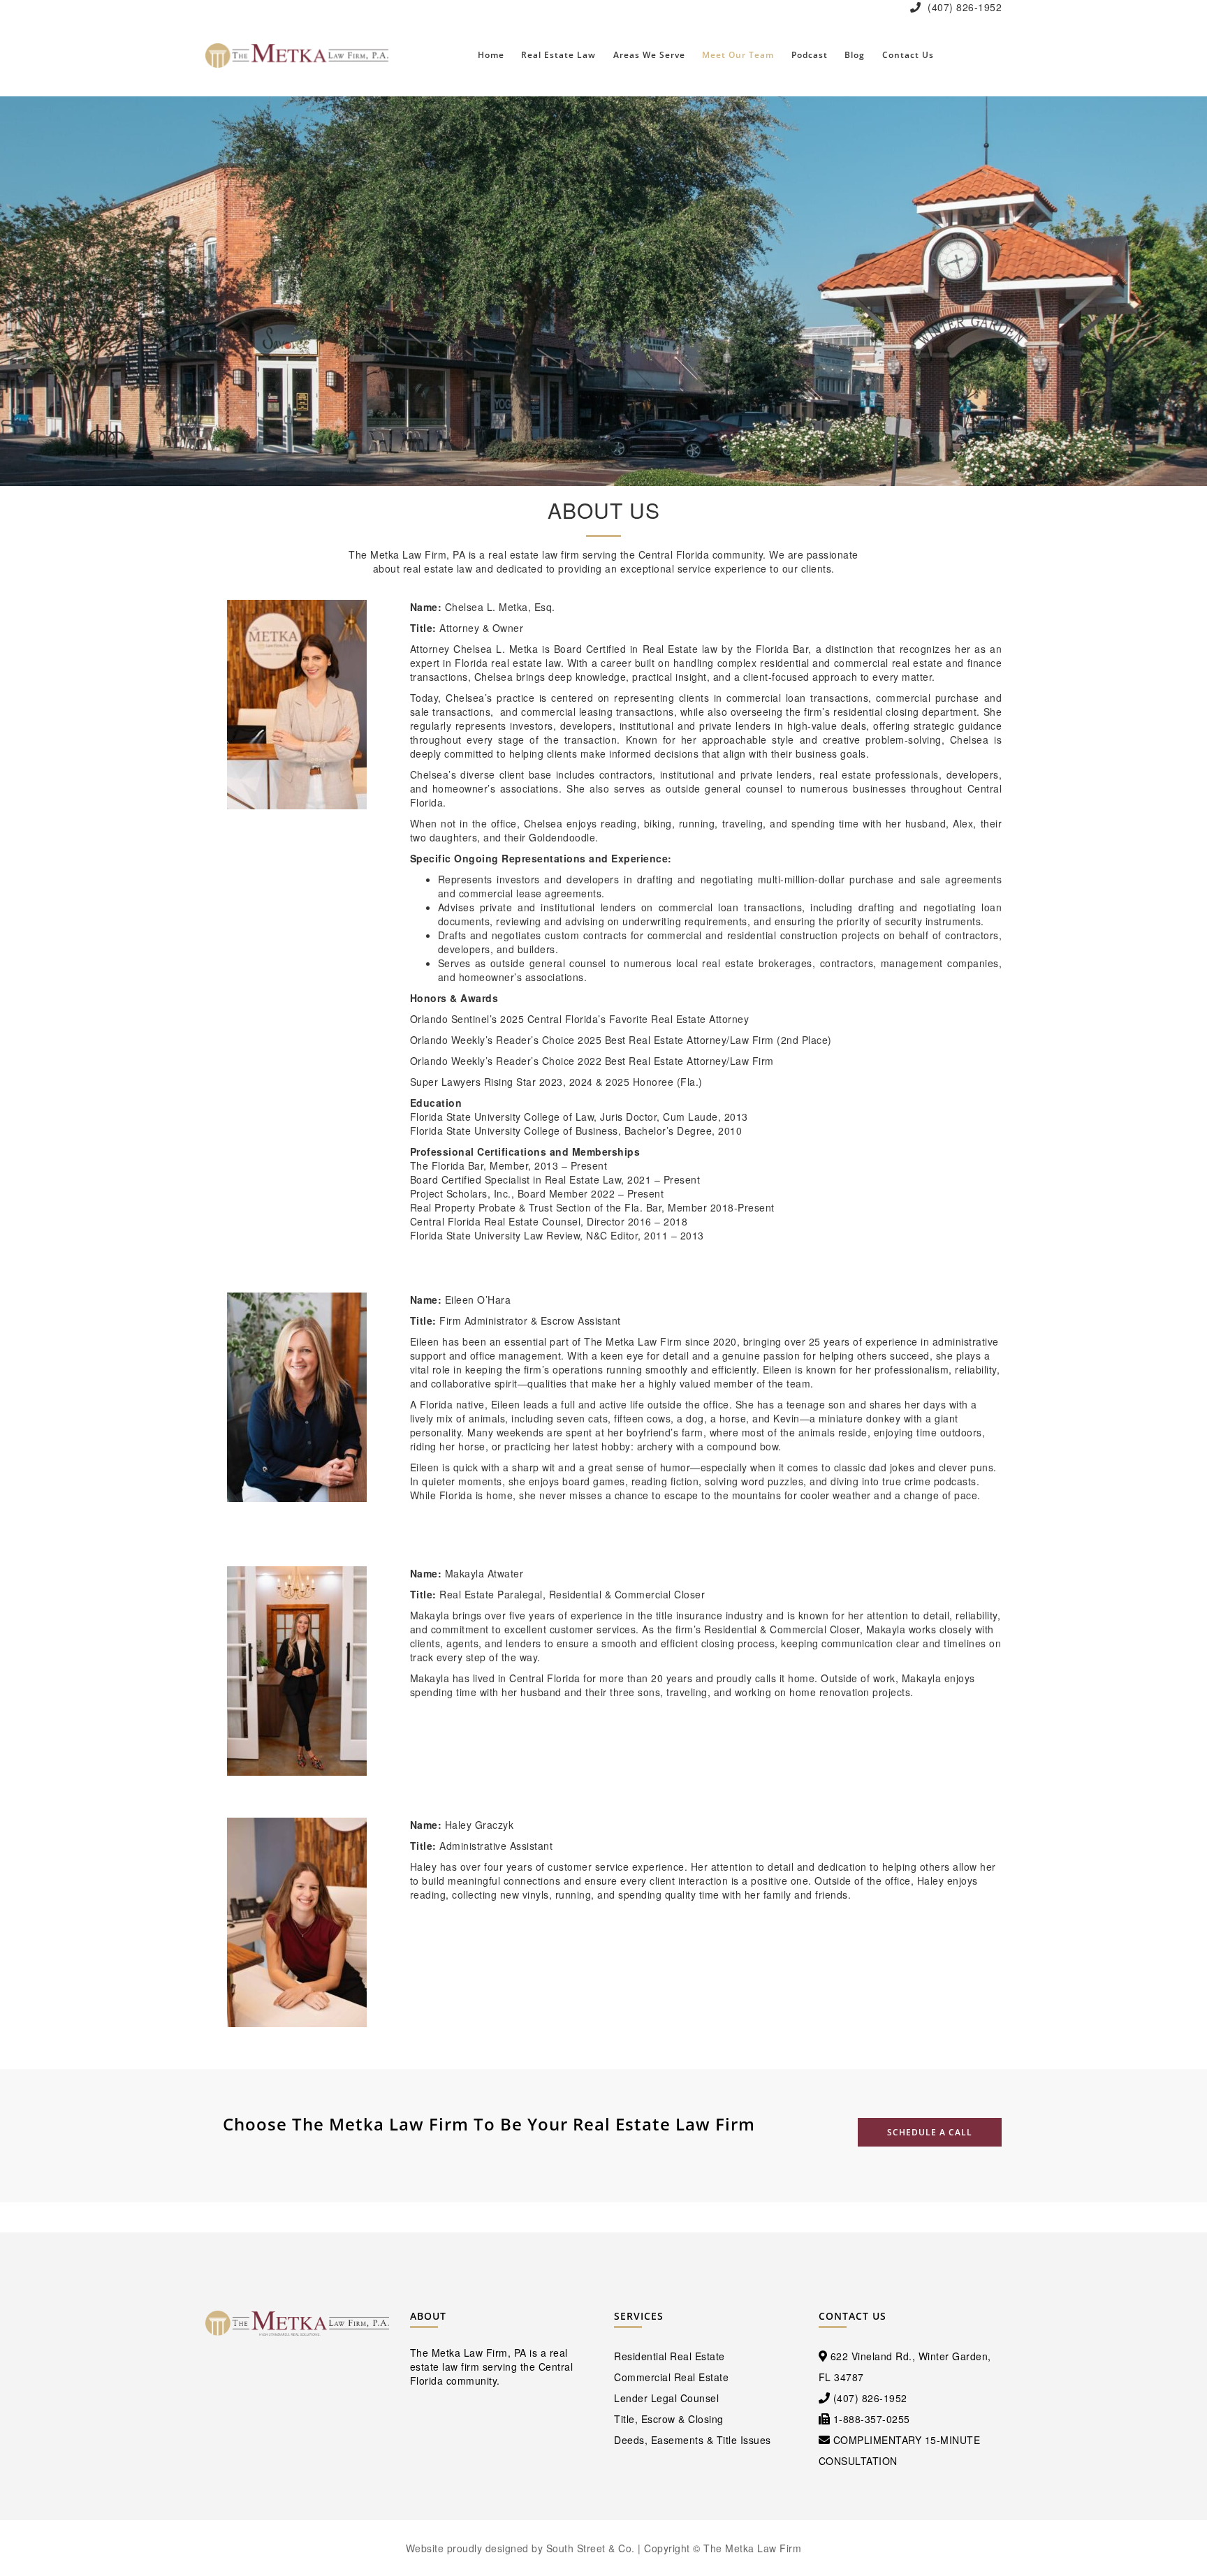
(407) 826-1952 (964, 7)
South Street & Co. (591, 2548)
